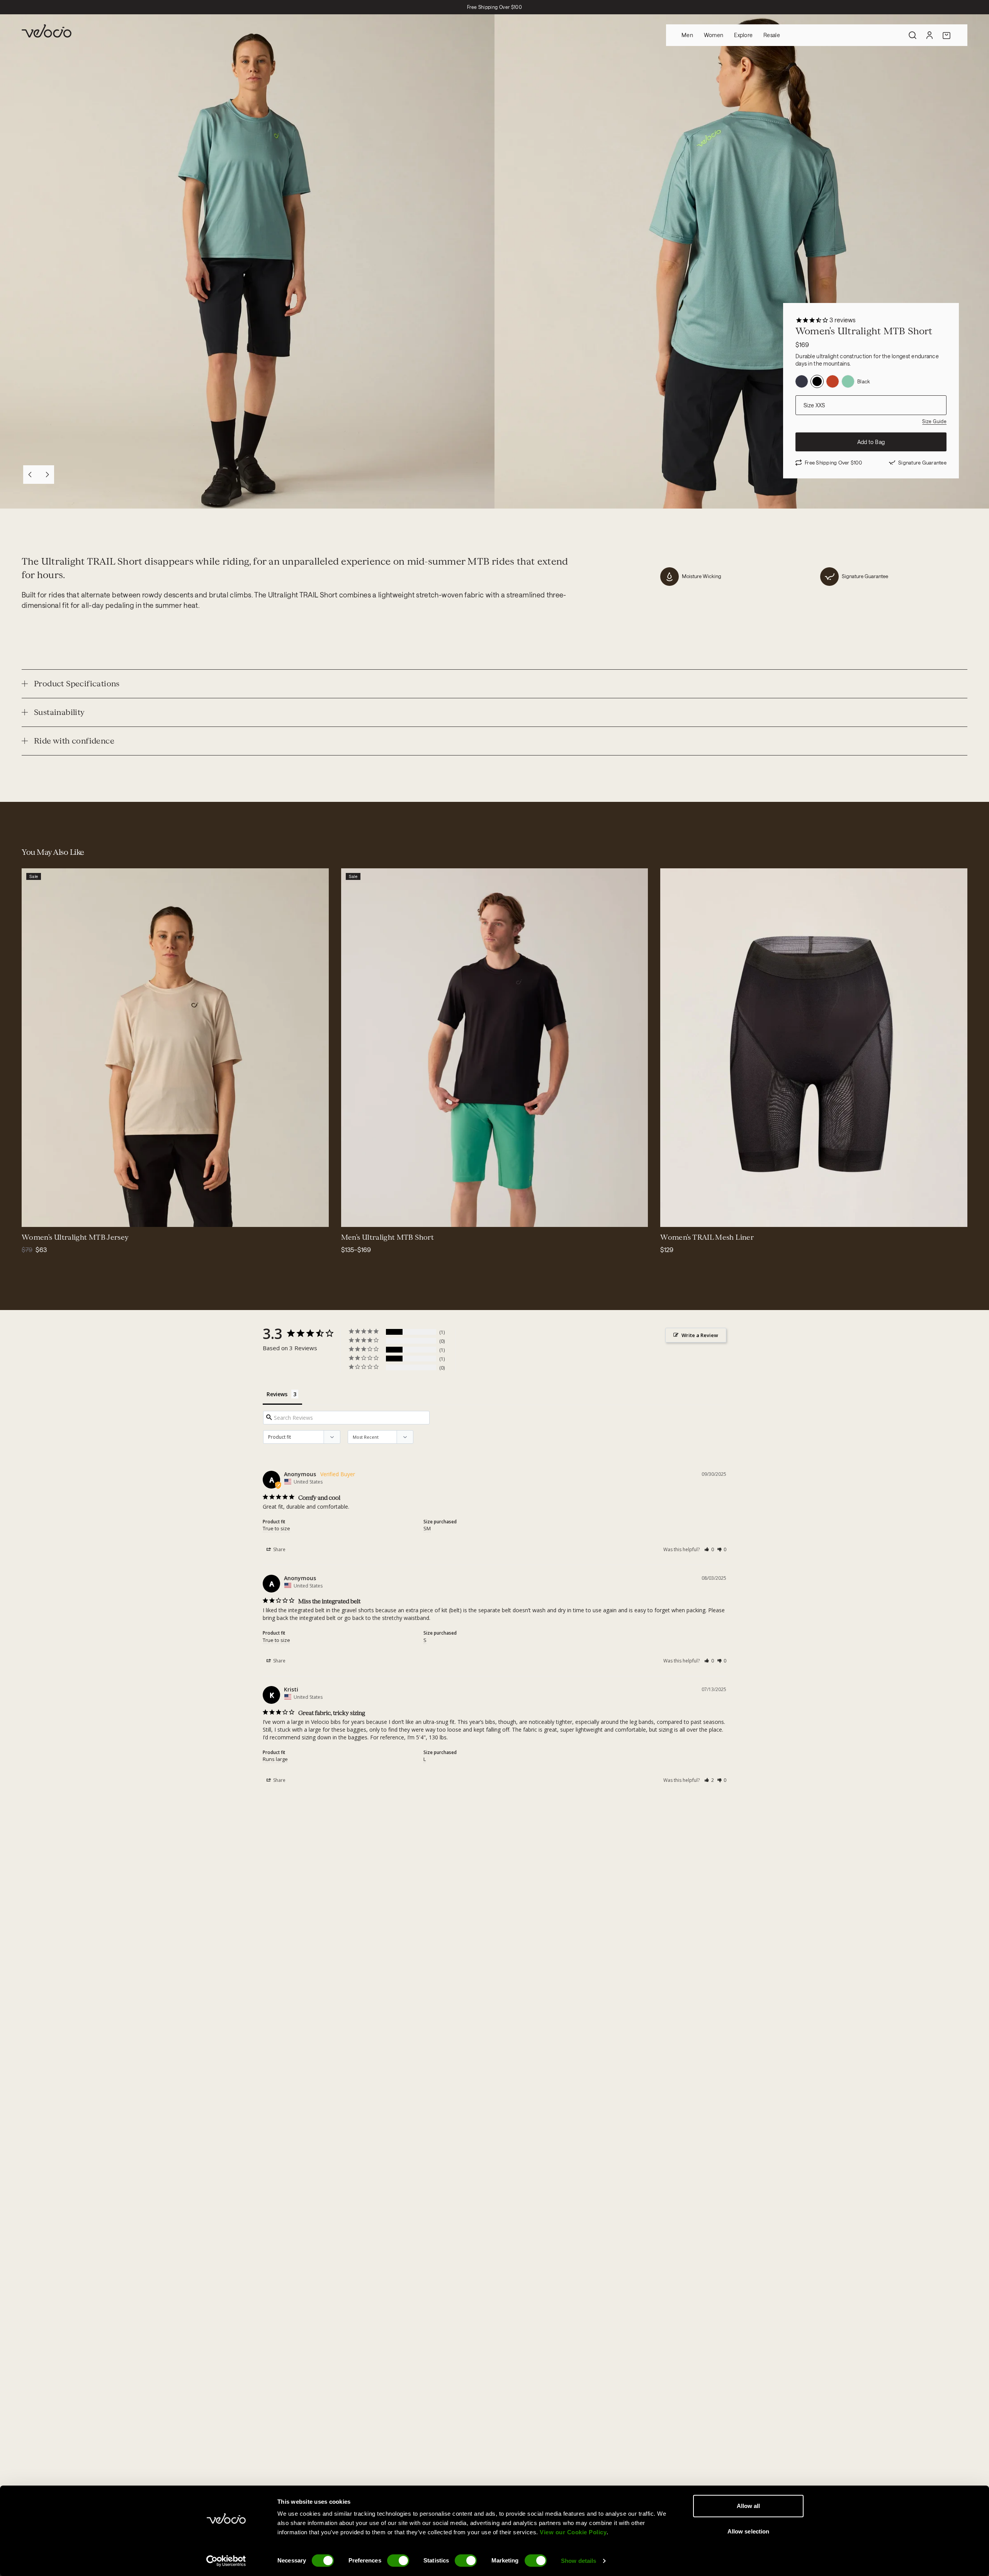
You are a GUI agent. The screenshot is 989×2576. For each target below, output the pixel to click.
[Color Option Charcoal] (802, 381)
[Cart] (947, 35)
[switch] (398, 2561)
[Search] (913, 35)
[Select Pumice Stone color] (70, 1216)
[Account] (930, 35)
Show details (579, 2561)
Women (714, 35)
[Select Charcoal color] (361, 1216)
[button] (709, 1549)
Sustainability (59, 712)
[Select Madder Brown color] (380, 1216)
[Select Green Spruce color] (32, 1216)
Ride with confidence (74, 741)
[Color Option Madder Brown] (833, 381)
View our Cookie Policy (573, 2532)
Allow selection (749, 2531)
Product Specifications (77, 684)
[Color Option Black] (817, 381)
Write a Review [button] (700, 1335)
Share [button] (279, 1549)
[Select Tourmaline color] (60, 1216)
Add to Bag (871, 442)
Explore (743, 35)
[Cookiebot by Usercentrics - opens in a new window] (226, 2561)
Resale (772, 35)
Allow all (749, 2506)
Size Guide (934, 421)
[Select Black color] (51, 1216)
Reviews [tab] (277, 1394)
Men (687, 35)
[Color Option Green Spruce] (848, 381)
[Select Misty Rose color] (42, 1216)
